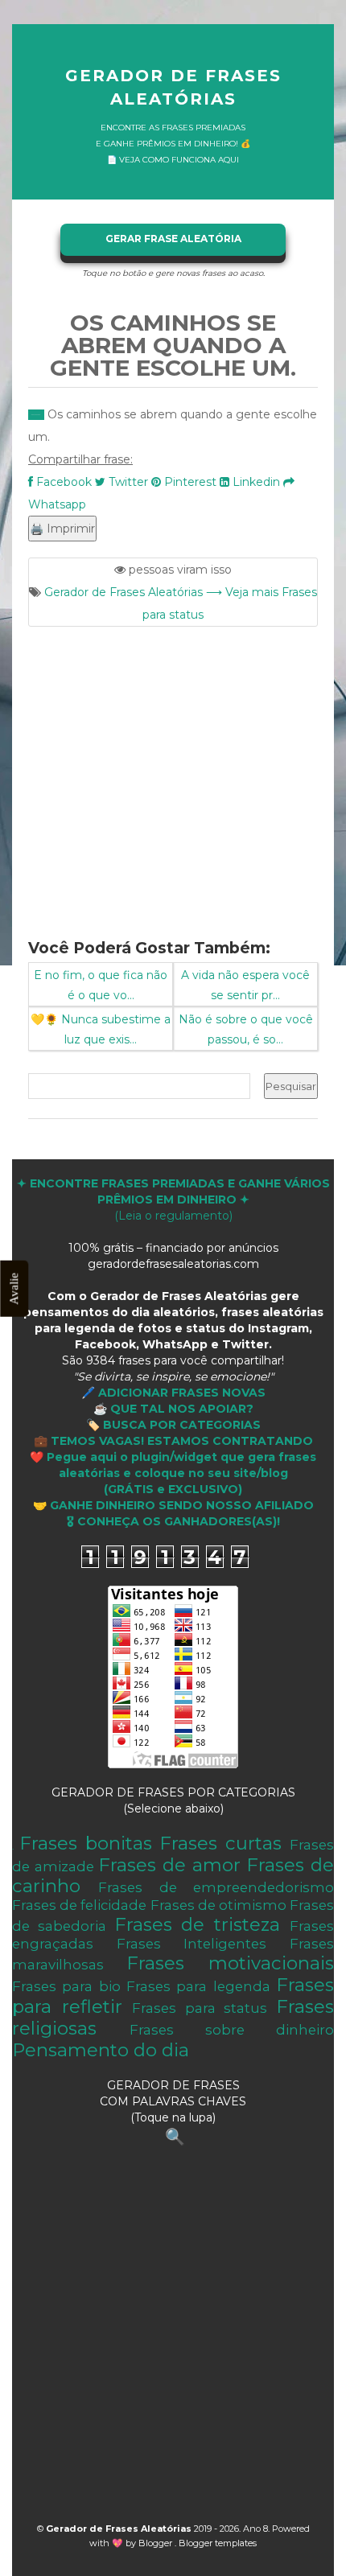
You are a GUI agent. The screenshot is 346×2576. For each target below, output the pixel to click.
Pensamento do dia (101, 2050)
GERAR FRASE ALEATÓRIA (173, 239)
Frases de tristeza (198, 1924)
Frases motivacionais (230, 1963)
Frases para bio (66, 1986)
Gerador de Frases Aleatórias (173, 87)
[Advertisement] (173, 773)
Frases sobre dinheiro (232, 2030)
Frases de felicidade (79, 1905)
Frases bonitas (86, 1843)
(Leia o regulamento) (173, 1200)
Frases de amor (169, 1865)
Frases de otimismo (218, 1905)
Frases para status (200, 2008)
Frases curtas (220, 1843)
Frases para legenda (198, 1986)
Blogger (157, 2543)
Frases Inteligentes (192, 1944)
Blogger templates (218, 2543)
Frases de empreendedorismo (216, 1887)
